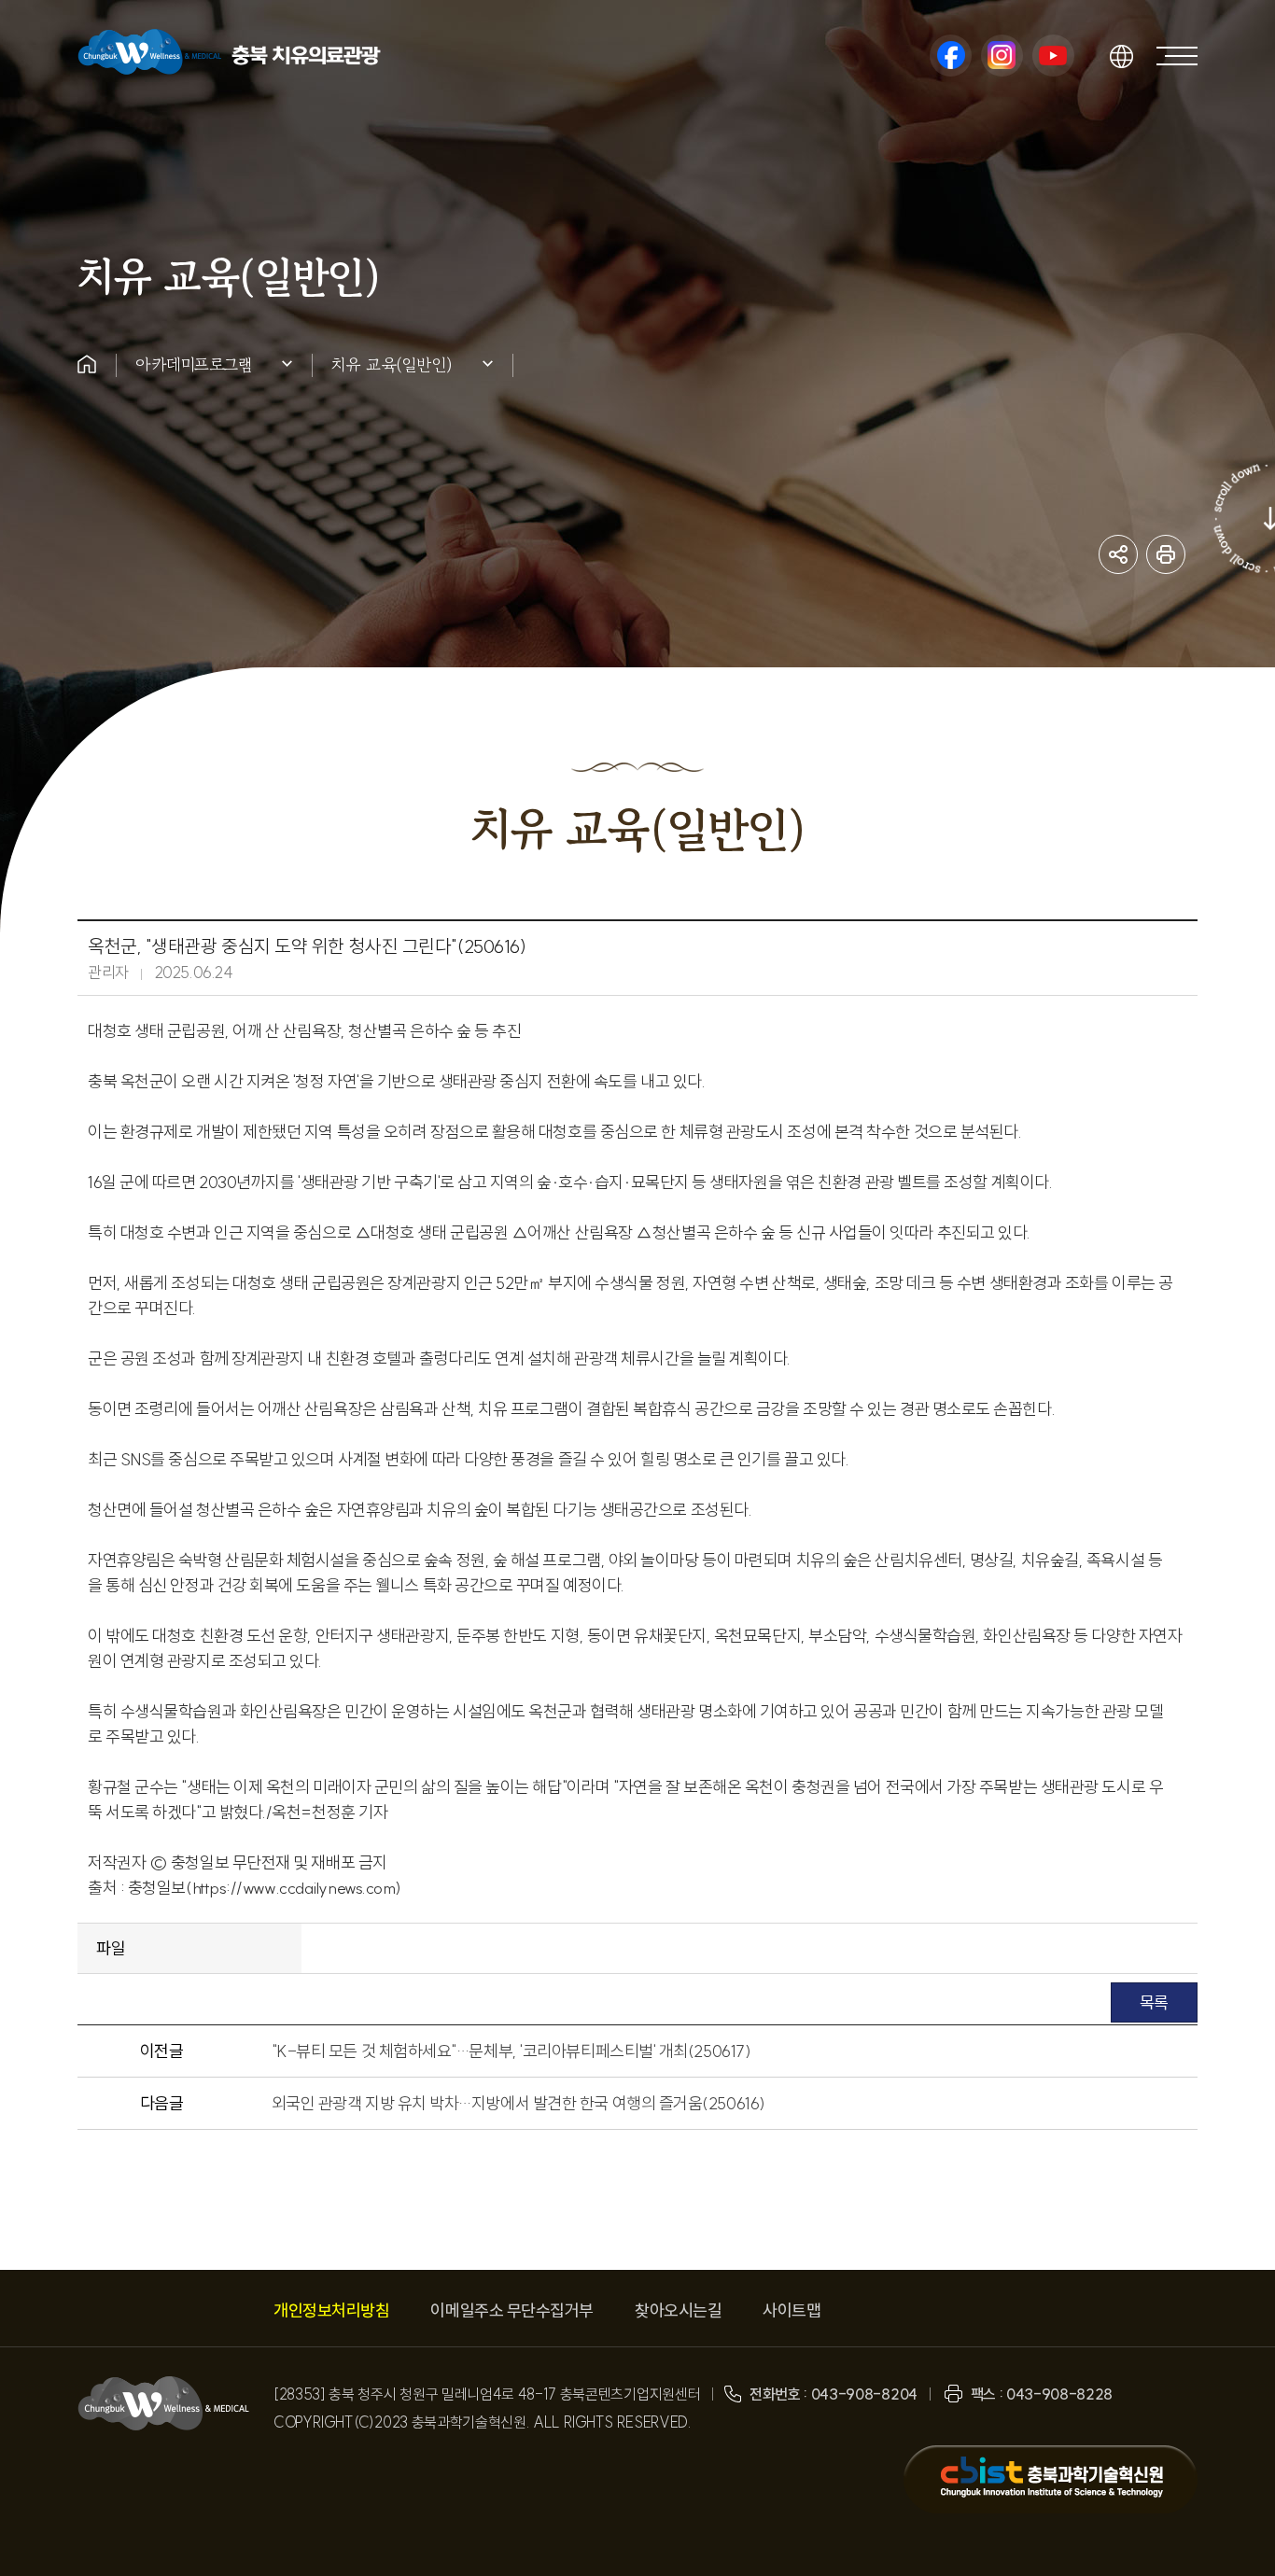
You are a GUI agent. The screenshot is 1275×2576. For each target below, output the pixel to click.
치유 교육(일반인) (392, 364)
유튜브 (1053, 56)
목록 (1154, 2002)
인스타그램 (1002, 56)
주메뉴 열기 (1177, 56)
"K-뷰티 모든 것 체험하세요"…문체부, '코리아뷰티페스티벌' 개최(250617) (511, 2051)
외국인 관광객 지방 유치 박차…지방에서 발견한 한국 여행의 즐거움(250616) (518, 2103)
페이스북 (951, 56)
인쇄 (1166, 554)
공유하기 (1118, 554)
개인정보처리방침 (331, 2310)
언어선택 (1121, 56)
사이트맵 (792, 2310)
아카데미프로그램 (194, 364)
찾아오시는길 (678, 2310)
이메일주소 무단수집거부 (512, 2310)
